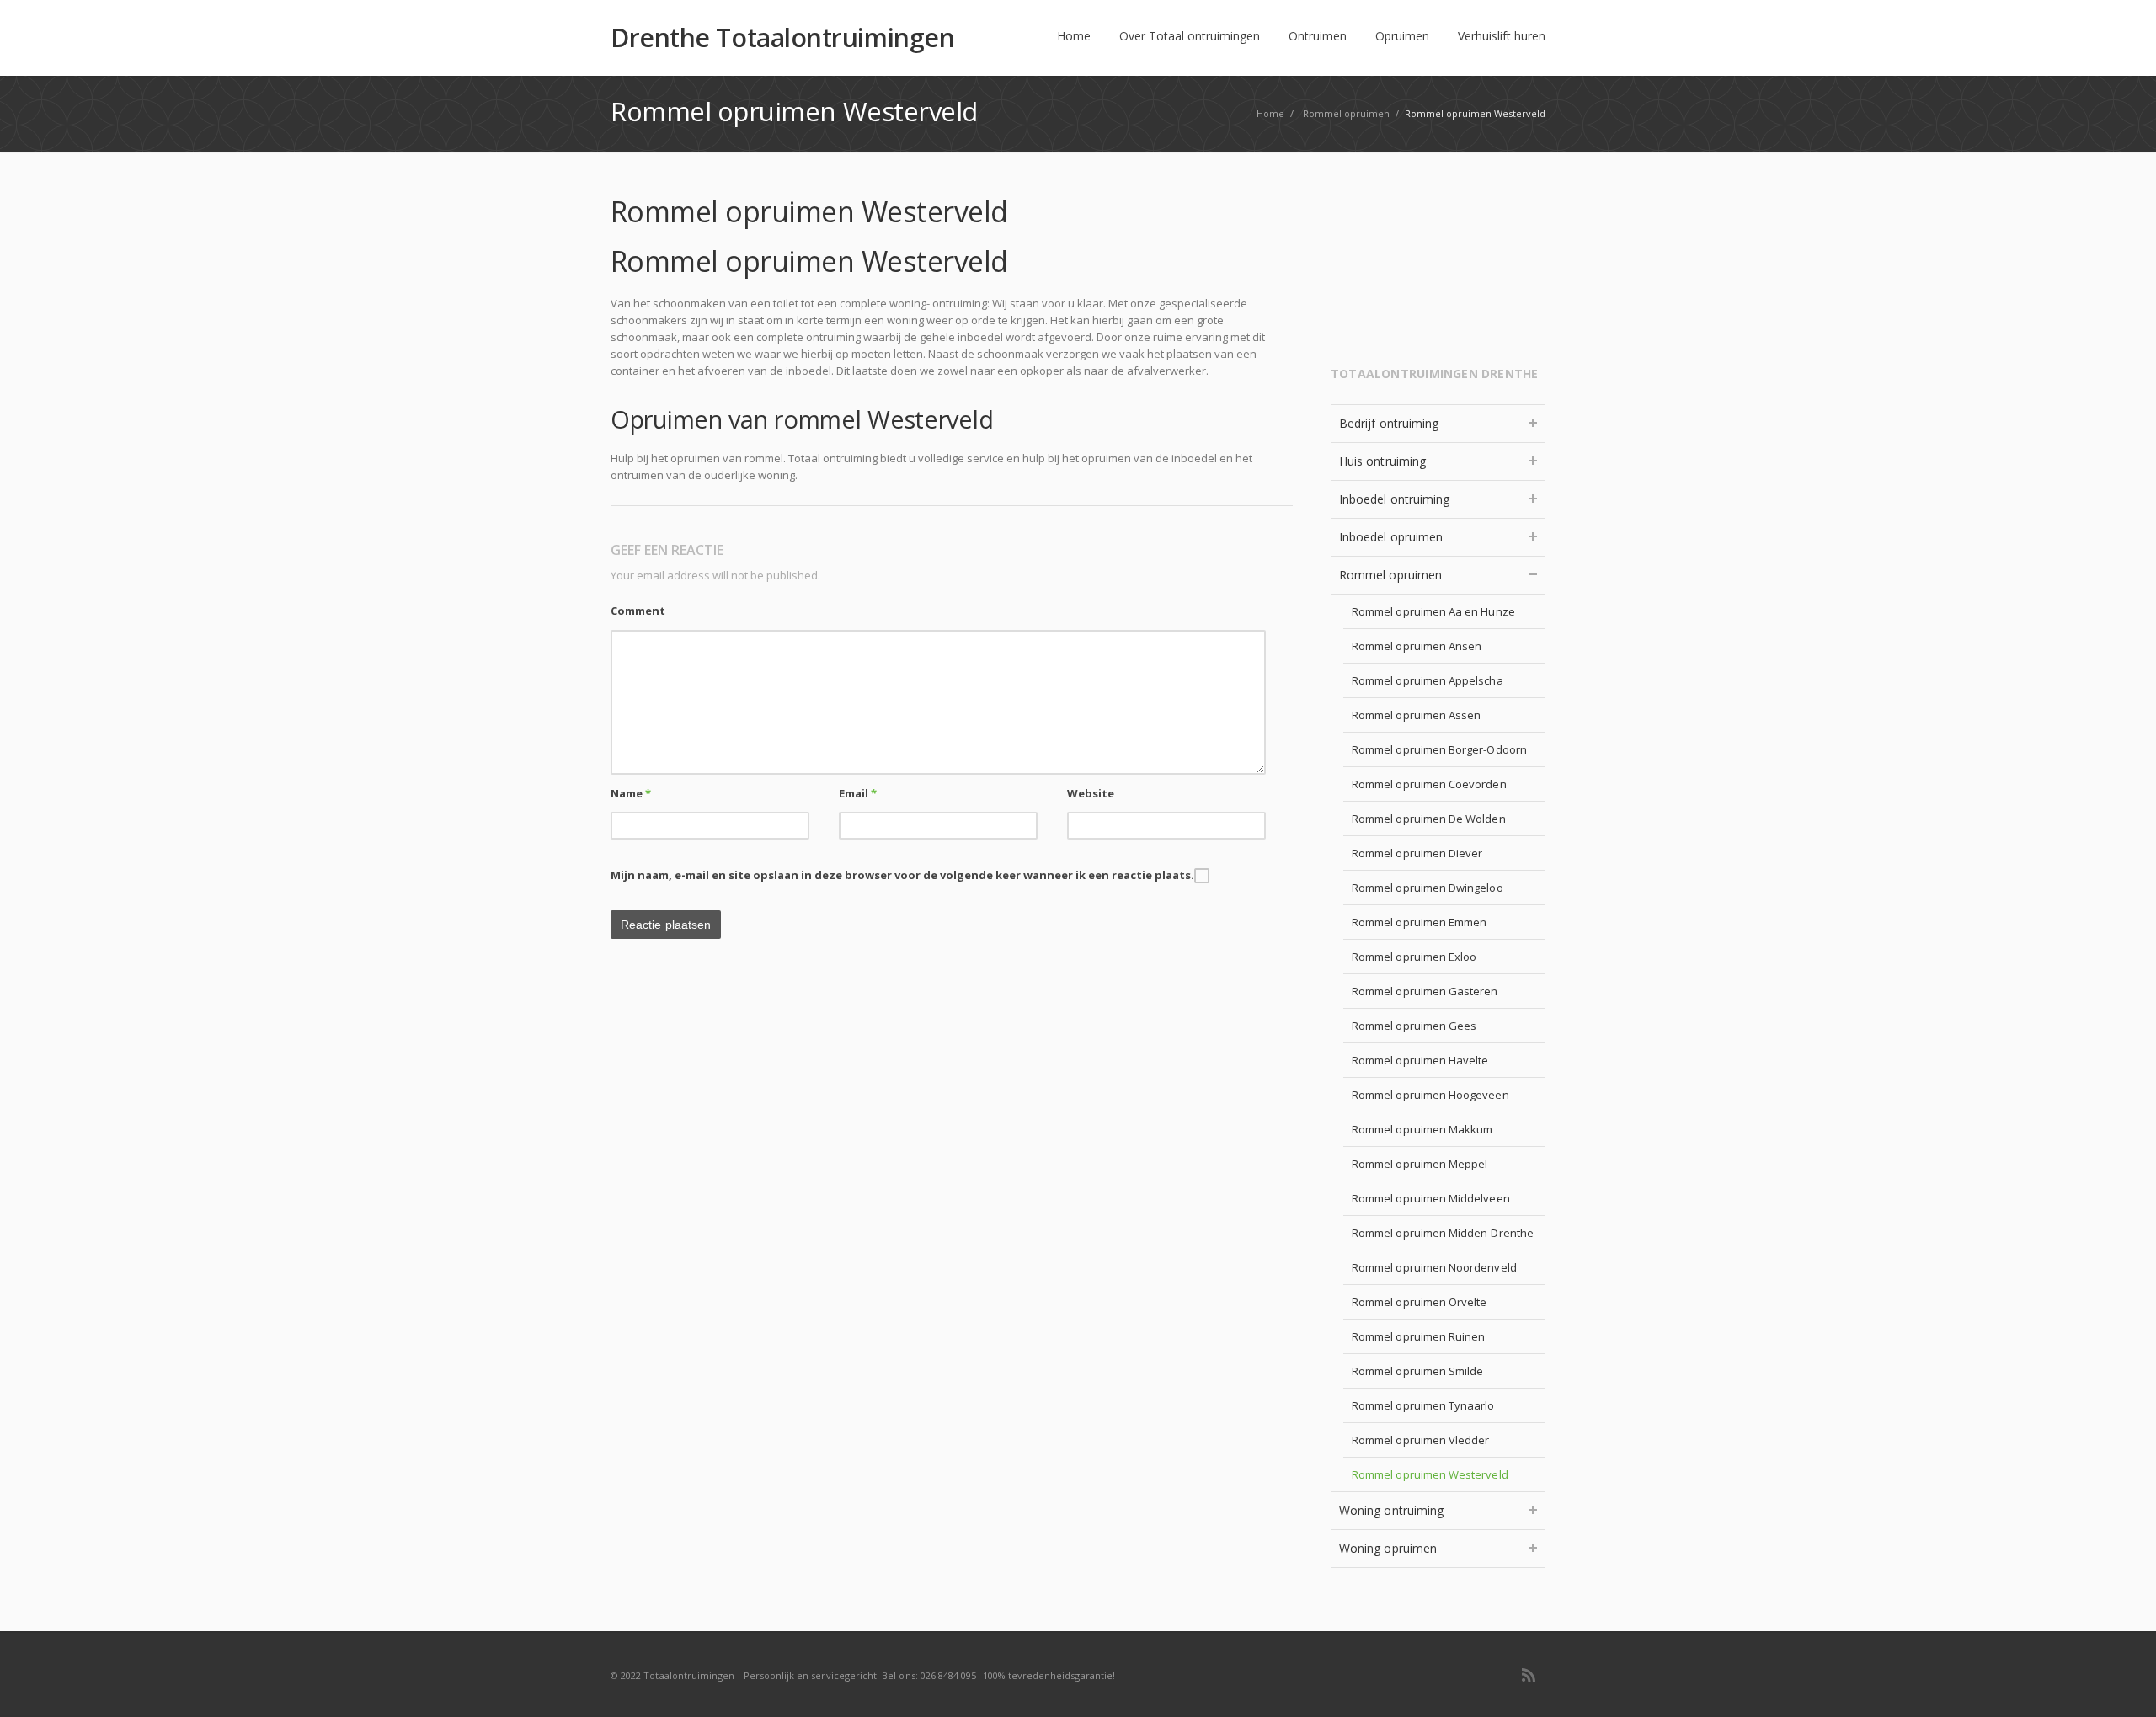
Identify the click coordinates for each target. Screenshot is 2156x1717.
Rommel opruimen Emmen (1419, 922)
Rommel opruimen (1390, 575)
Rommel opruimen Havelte (1420, 1060)
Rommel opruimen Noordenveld (1434, 1267)
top (2122, 1683)
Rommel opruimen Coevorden (1429, 784)
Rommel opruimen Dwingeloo (1428, 888)
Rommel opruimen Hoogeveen (1430, 1095)
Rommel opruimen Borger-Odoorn (1439, 749)
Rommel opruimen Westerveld (1430, 1474)
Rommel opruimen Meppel (1420, 1164)
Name (631, 793)
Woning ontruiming (1391, 1510)
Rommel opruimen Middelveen (1431, 1198)
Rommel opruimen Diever (1417, 853)
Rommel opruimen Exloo (1414, 957)
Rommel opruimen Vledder (1421, 1440)
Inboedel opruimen (1391, 537)
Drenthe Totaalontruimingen (782, 38)
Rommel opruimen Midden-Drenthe (1443, 1233)
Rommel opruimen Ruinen (1418, 1336)
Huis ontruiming (1382, 461)
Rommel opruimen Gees (1414, 1026)
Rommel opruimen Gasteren (1425, 991)
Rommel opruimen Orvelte (1420, 1302)
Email (858, 793)
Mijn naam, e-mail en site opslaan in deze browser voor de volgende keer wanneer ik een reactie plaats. (902, 875)
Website (1091, 793)
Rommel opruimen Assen (1416, 715)
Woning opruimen (1388, 1548)
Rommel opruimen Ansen (1417, 646)
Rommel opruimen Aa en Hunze (1433, 611)
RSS (1529, 1675)
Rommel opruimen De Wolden (1429, 819)
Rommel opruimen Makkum (1422, 1129)
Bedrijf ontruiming (1389, 423)
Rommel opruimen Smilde (1417, 1371)
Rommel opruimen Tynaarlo (1423, 1405)
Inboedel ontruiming (1394, 499)
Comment (638, 611)
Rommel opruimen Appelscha (1428, 680)
